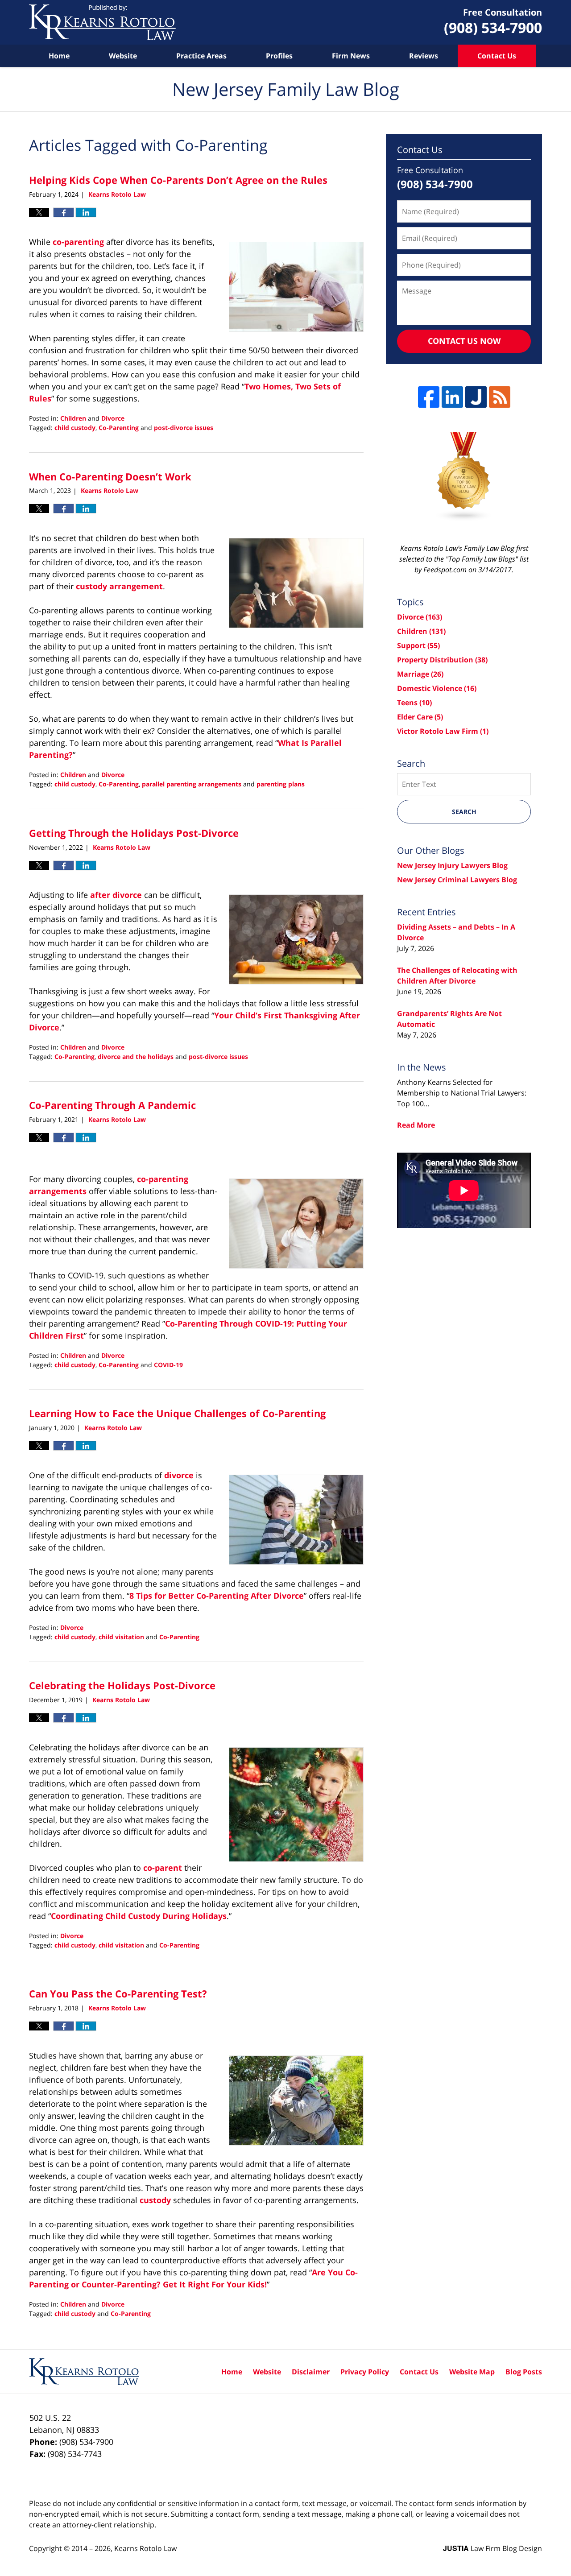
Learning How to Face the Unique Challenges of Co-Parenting (177, 1413)
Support (418, 645)
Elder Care (420, 717)
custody (155, 2200)
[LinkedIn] (452, 397)
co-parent (163, 1868)
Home (59, 56)
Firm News (351, 56)
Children (73, 418)
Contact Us (497, 56)
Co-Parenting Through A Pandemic (112, 1105)
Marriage (420, 674)
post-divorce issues (184, 428)
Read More (416, 1125)
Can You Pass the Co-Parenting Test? (118, 1993)
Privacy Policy (365, 2372)
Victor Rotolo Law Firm (443, 731)
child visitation (121, 1637)
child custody (75, 428)
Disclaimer (311, 2372)
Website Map (472, 2372)
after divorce (116, 895)
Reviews (424, 56)
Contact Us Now (464, 341)
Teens (414, 703)
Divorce (113, 418)
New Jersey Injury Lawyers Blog (452, 865)
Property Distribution (442, 660)
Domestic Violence (437, 688)
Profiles (279, 56)
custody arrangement (119, 586)
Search (464, 812)
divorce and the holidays (136, 1056)
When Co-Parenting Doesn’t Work (110, 476)
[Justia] (476, 397)
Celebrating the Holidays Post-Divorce (122, 1685)
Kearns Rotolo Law (145, 2548)
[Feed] (500, 397)
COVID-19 (168, 1365)
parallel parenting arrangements (192, 784)
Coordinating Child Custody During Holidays (139, 1916)
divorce (179, 1475)
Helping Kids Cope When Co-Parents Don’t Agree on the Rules (178, 180)
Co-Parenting (119, 428)
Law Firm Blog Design (492, 2548)
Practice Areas (201, 56)
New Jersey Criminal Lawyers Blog (457, 880)
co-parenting (78, 242)
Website (123, 56)
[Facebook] (429, 397)
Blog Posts (524, 2372)
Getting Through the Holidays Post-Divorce (134, 833)
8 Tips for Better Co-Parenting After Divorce (217, 1596)
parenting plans (281, 784)
